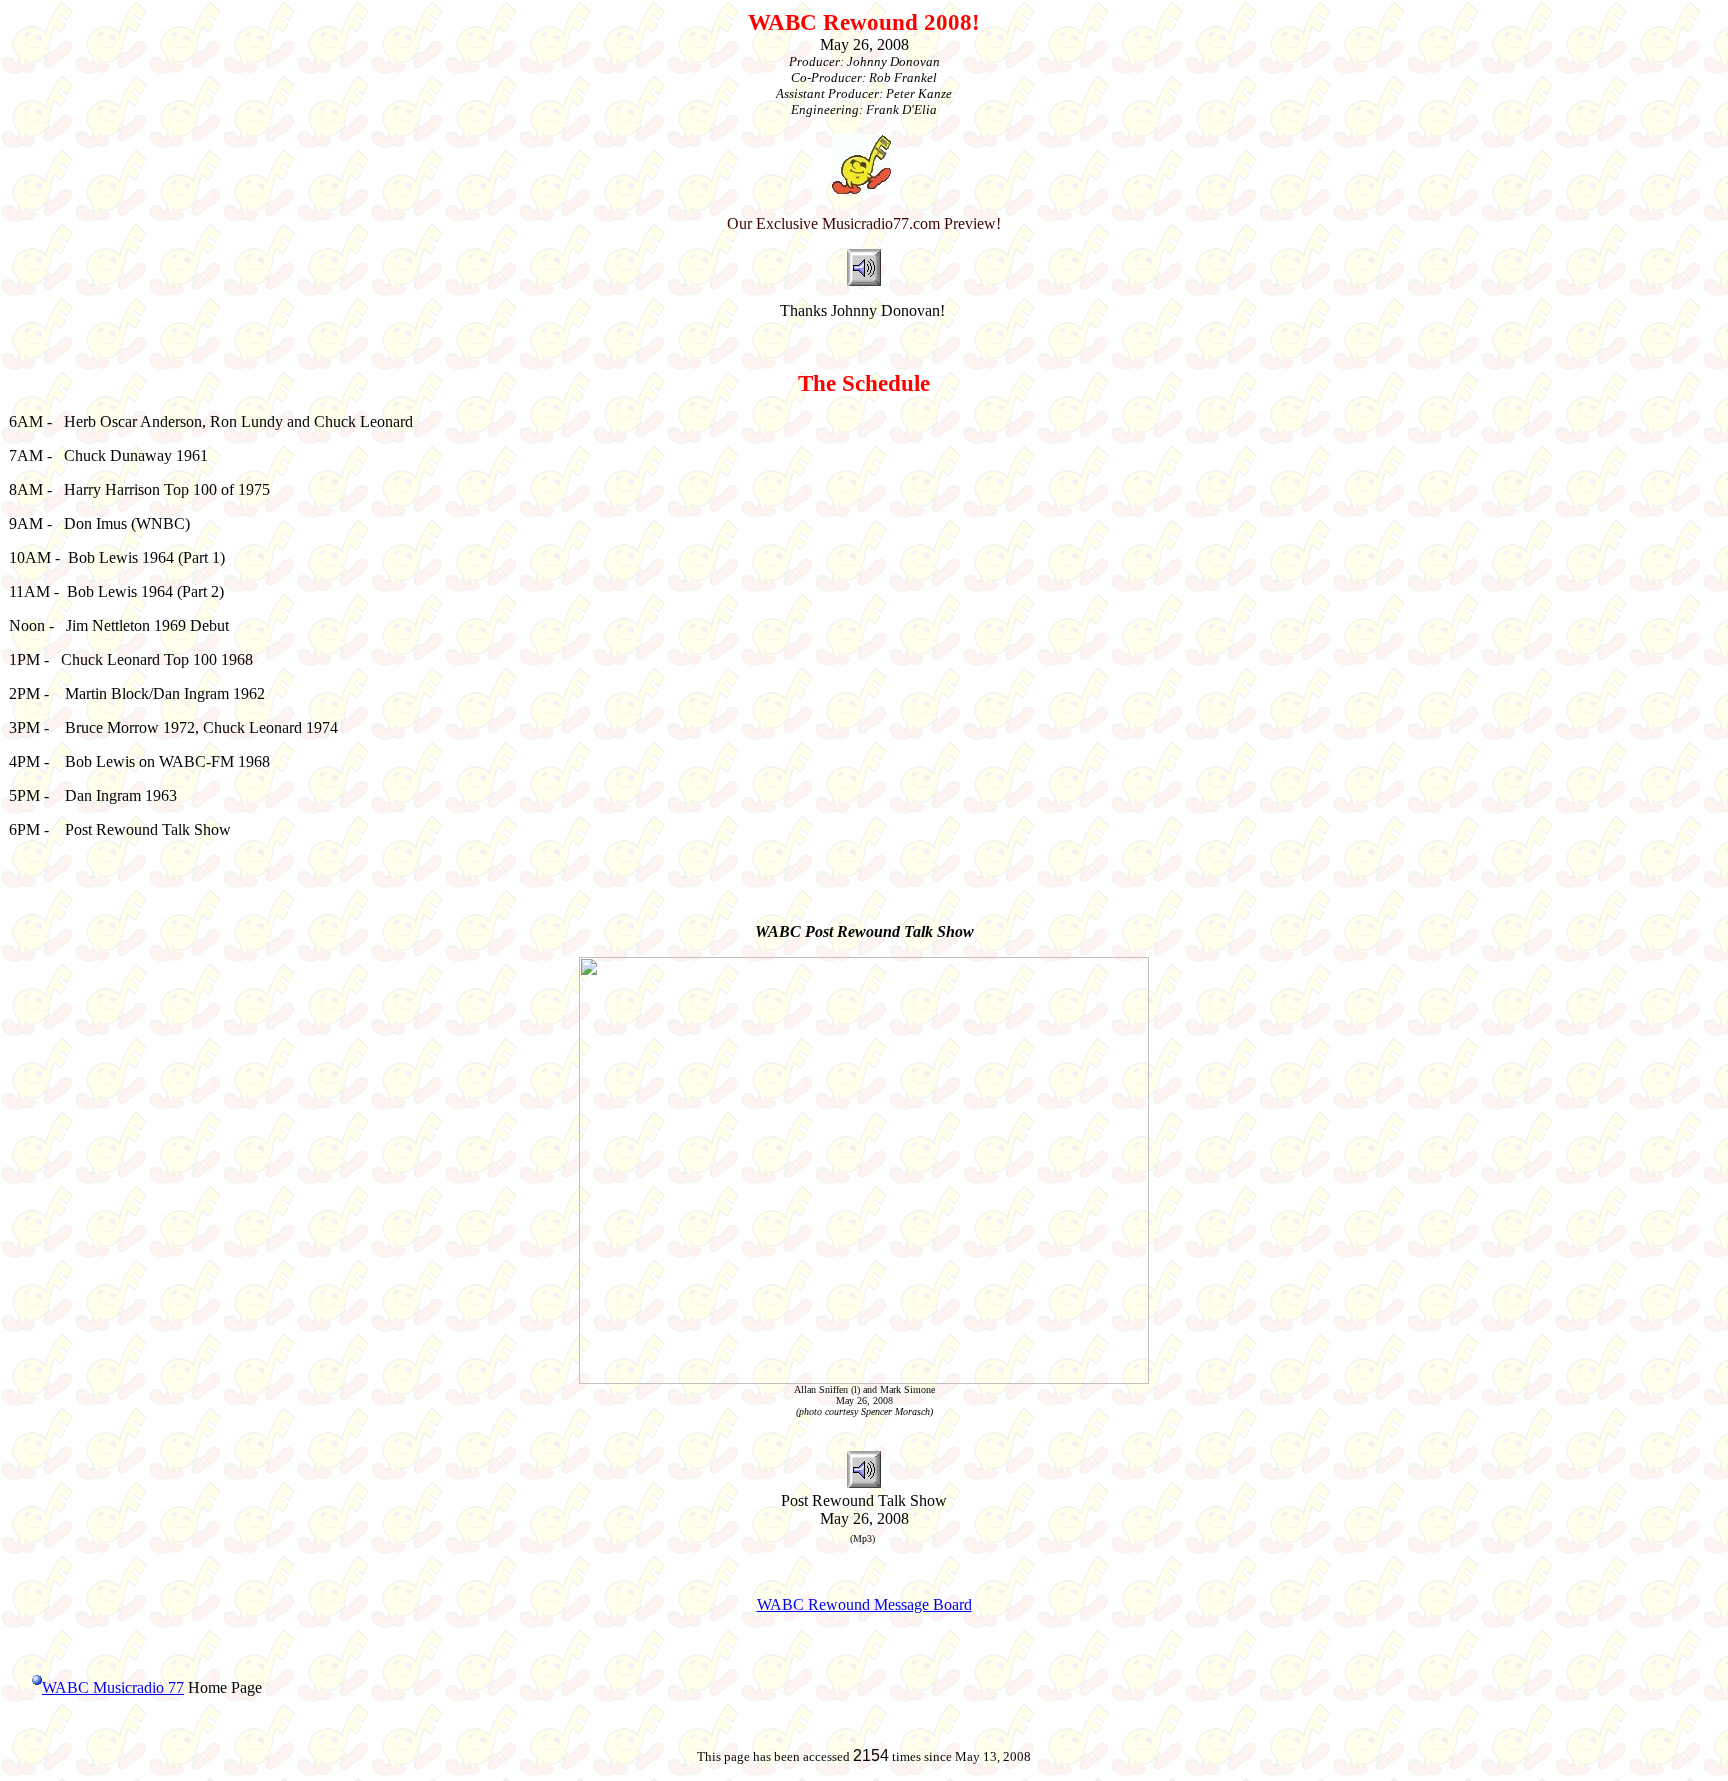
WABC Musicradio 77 (113, 1687)
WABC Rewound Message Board (864, 1604)
